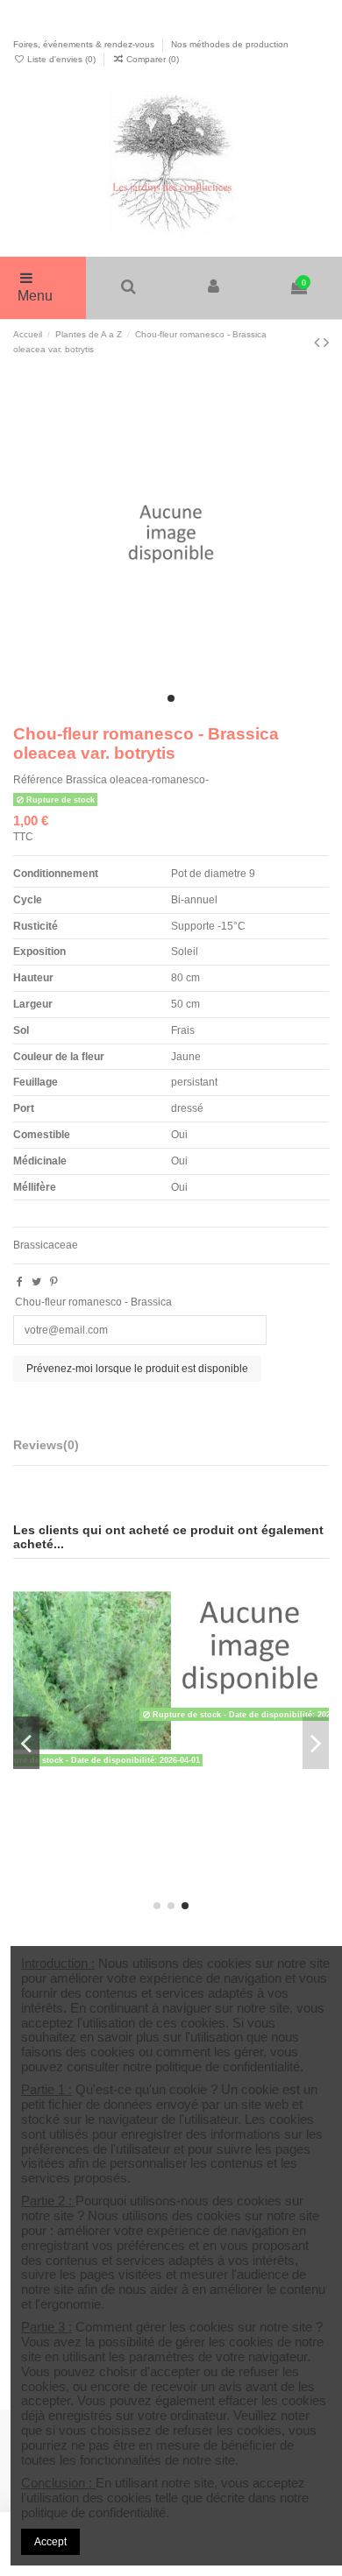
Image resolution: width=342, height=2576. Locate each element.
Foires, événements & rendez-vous (85, 44)
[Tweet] (36, 1282)
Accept (50, 2542)
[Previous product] (319, 343)
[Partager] (20, 1282)
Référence (38, 780)
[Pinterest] (54, 1282)
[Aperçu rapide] (159, 1651)
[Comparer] (159, 1622)
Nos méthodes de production (230, 44)
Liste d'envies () (61, 59)
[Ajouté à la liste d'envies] (159, 1593)
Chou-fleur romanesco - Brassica (93, 1302)
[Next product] (326, 343)
